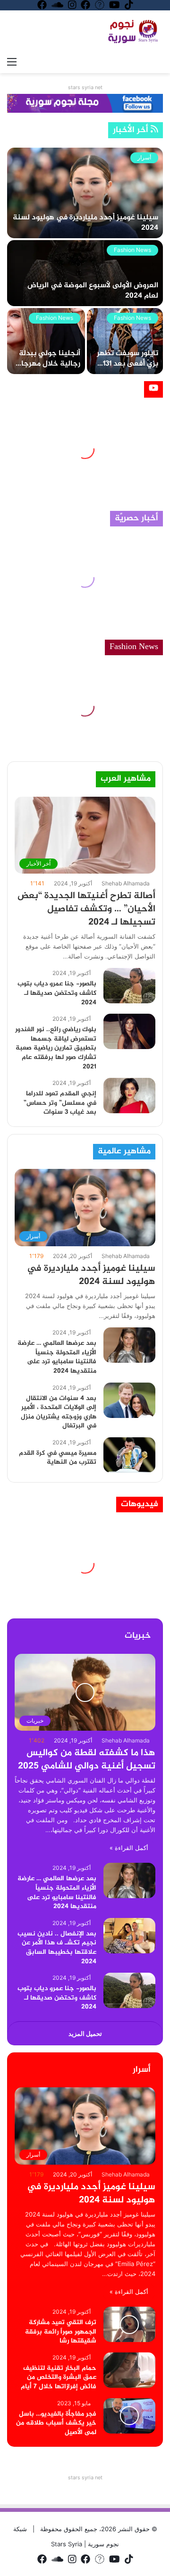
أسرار (144, 157)
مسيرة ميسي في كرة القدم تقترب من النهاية (58, 1458)
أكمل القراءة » (129, 1848)
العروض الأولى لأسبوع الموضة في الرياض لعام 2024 (93, 291)
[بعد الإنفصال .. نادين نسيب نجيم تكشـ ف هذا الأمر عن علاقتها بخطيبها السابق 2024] (129, 1936)
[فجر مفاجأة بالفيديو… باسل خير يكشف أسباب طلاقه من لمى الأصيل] (129, 2416)
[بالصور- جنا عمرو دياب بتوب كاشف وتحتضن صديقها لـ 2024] (129, 986)
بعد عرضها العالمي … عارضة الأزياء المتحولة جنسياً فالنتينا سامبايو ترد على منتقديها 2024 (57, 1357)
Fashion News (132, 250)
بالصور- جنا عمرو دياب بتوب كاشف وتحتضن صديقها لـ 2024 (57, 993)
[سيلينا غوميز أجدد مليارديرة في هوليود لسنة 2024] (85, 193)
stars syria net (85, 87)
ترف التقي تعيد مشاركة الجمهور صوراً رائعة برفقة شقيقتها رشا (61, 2332)
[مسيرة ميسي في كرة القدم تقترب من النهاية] (129, 1455)
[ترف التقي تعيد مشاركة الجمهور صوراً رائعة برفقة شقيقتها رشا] (129, 2324)
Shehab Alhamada (126, 883)
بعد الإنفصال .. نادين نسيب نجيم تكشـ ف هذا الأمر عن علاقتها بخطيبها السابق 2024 (57, 1948)
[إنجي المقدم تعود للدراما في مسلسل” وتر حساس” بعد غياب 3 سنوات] (129, 1096)
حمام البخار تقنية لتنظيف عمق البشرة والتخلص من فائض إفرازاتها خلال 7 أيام (59, 2377)
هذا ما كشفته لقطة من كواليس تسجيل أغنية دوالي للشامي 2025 (87, 1760)
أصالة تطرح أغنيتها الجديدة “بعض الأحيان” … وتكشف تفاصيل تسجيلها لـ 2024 (86, 909)
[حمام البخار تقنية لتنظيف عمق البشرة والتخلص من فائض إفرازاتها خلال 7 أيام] (129, 2370)
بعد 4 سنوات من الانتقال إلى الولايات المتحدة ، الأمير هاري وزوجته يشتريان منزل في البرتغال (59, 1412)
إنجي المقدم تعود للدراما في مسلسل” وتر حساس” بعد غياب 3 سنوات (60, 1103)
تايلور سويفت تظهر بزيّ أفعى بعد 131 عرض (127, 364)
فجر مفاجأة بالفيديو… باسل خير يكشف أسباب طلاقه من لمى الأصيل (56, 2423)
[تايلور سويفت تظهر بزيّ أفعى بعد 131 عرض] (125, 341)
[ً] (135, 31)
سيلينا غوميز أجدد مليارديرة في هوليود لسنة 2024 (85, 223)
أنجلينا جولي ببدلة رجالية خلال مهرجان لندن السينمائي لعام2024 (48, 369)
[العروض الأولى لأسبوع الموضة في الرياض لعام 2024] (85, 273)
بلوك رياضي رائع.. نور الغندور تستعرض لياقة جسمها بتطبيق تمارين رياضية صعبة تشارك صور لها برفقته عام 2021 (56, 1048)
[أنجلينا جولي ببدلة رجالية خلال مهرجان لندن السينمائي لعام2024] (46, 341)
